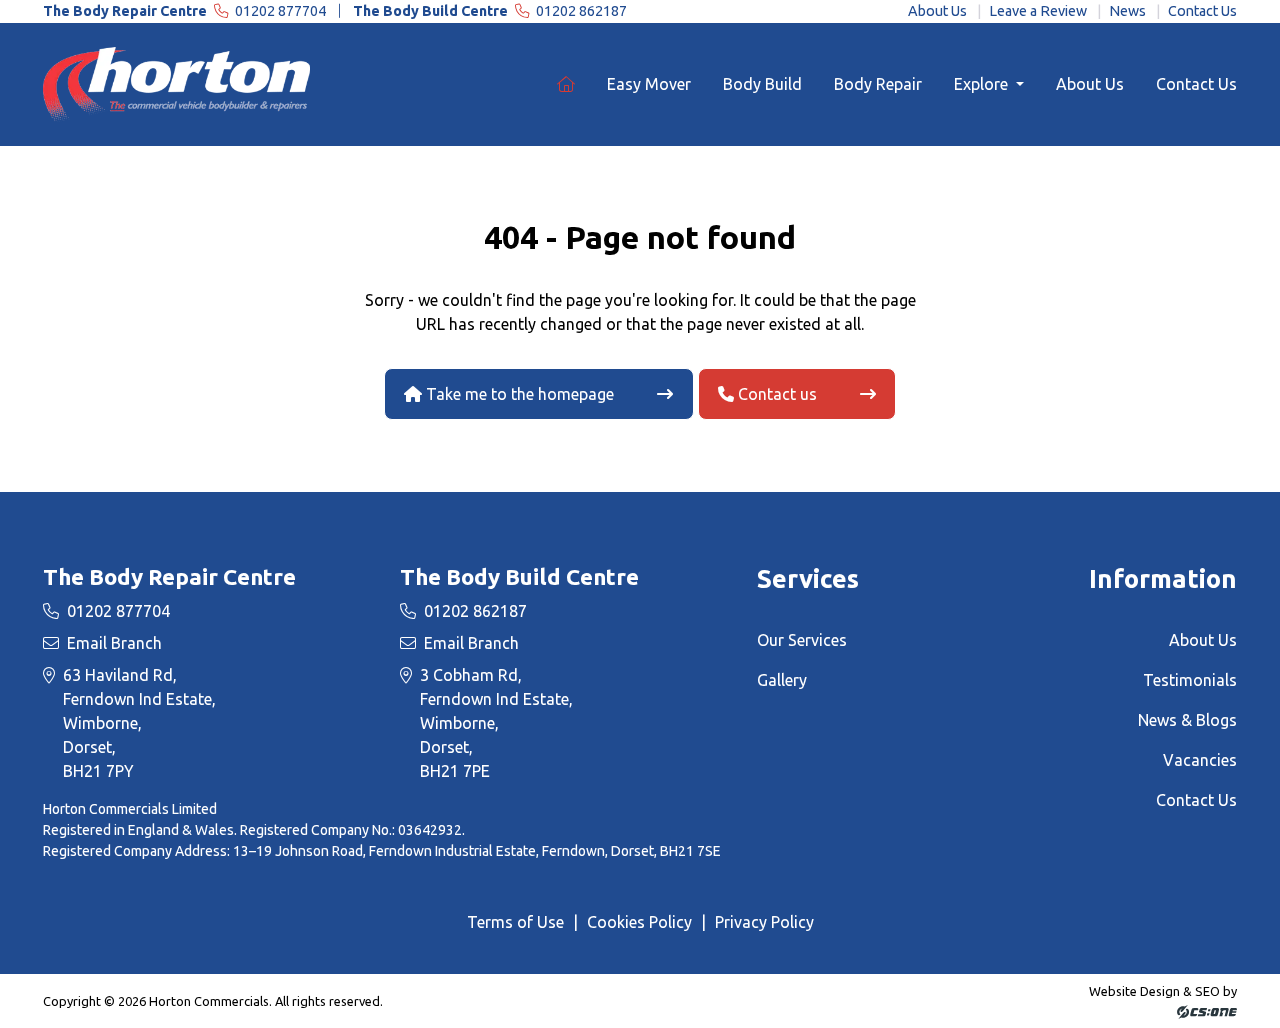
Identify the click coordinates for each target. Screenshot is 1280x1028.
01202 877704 (186, 11)
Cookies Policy (639, 922)
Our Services (802, 640)
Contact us (775, 394)
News (1127, 11)
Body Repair (878, 84)
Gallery (782, 680)
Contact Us (1202, 11)
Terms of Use (515, 922)
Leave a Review (1038, 11)
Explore (983, 84)
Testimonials (1190, 680)
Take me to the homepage (518, 394)
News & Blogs (1187, 720)
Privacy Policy (764, 922)
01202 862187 (490, 11)
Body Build (762, 84)
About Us (937, 11)
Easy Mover (649, 84)
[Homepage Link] (181, 83)
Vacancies (1200, 760)
